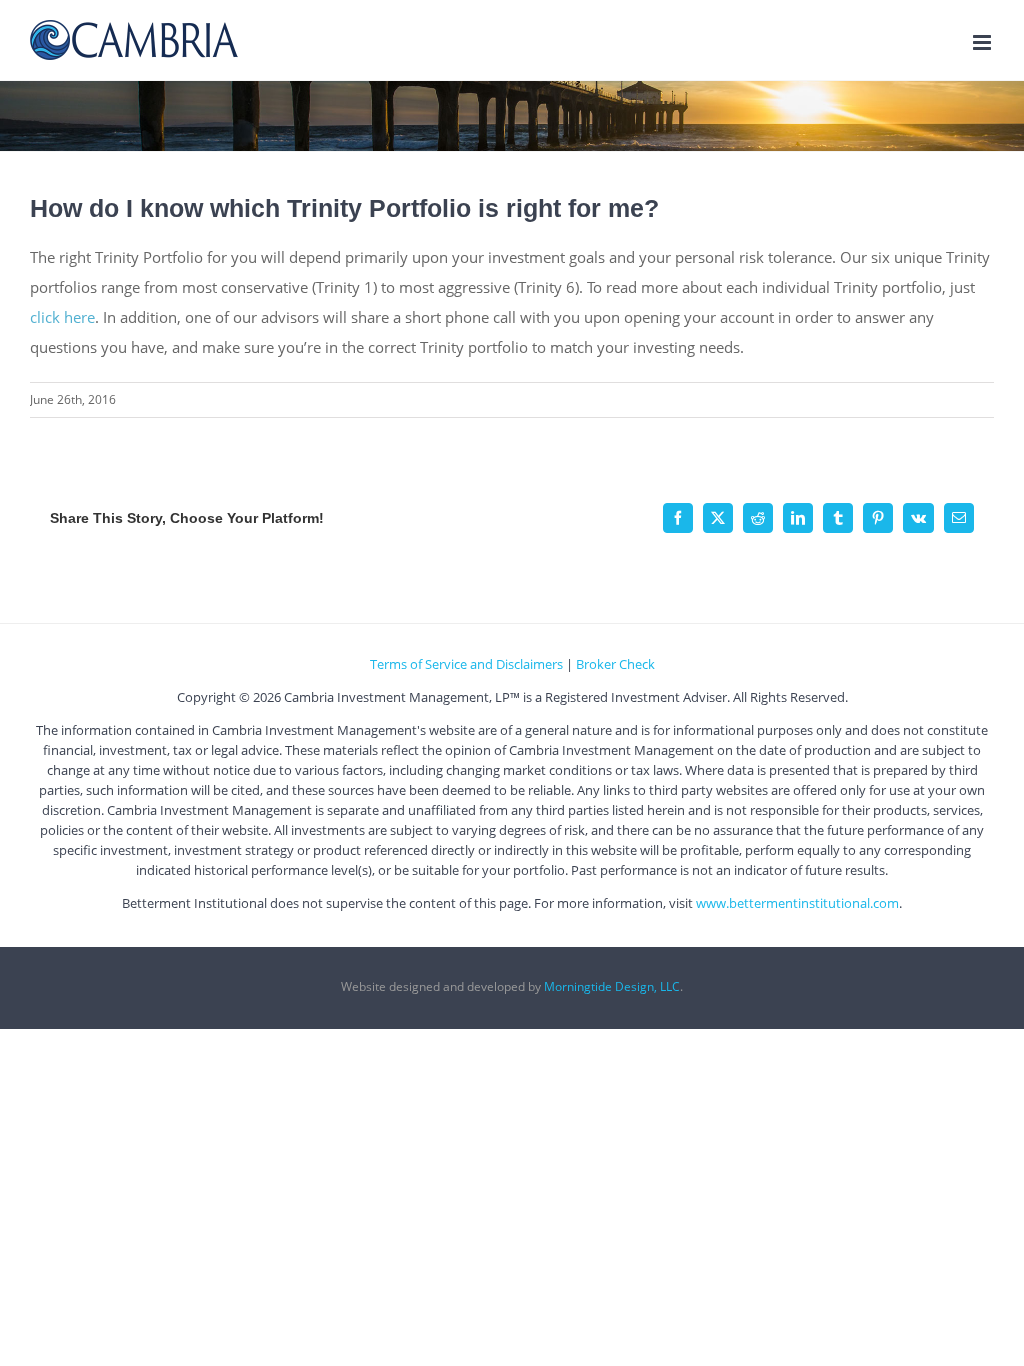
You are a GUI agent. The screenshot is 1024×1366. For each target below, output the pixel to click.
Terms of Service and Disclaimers (466, 664)
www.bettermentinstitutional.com (797, 903)
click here (62, 317)
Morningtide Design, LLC (612, 986)
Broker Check (615, 664)
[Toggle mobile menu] (983, 42)
